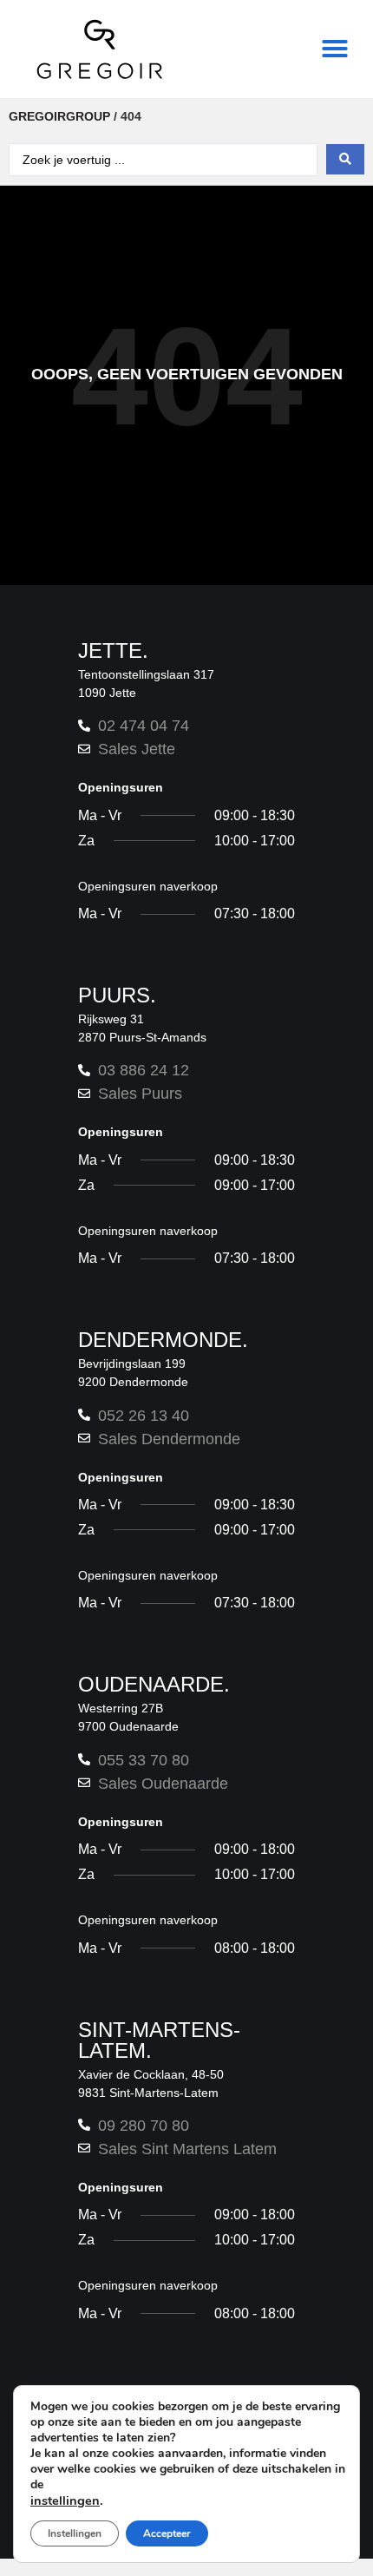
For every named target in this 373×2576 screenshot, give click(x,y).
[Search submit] (345, 159)
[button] (335, 49)
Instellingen (75, 2533)
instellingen (65, 2500)
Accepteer (167, 2533)
